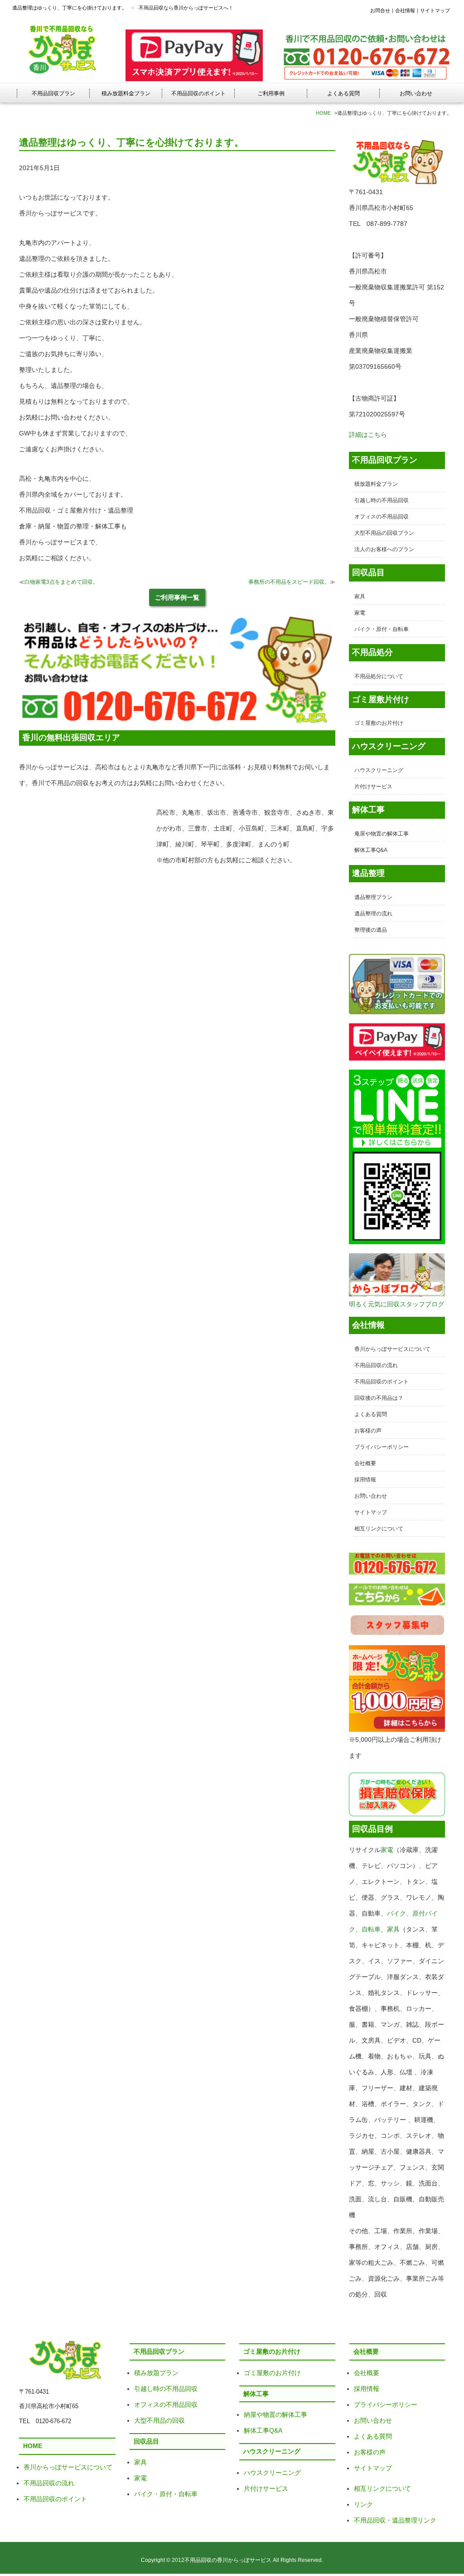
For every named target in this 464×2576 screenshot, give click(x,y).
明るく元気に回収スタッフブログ (396, 1304)
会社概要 (365, 1463)
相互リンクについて (379, 1529)
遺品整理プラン (373, 897)
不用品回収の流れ (376, 1365)
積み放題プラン (156, 2373)
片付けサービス (373, 787)
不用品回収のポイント (198, 93)
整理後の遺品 (371, 930)
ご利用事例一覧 (177, 597)
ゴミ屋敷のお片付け (379, 723)
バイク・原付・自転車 (382, 629)
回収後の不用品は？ (379, 1398)
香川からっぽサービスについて (392, 1349)
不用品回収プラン (53, 93)
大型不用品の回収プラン (384, 533)
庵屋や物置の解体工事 (382, 834)
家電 (360, 613)
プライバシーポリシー (382, 1447)
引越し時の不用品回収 (382, 500)
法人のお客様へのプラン (384, 549)
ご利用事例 (271, 93)
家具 (360, 596)
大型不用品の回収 (159, 2420)
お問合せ (380, 10)
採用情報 (365, 1480)
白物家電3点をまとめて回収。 (61, 582)
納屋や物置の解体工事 (275, 2415)
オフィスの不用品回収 (382, 517)
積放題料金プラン (376, 484)
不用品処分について (379, 676)
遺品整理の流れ (373, 914)
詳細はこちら (368, 435)
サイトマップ (435, 10)
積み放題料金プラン (126, 93)
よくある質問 (343, 93)
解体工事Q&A (371, 850)
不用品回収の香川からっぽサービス (228, 2560)
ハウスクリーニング (379, 770)
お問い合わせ (416, 93)
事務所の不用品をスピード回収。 (289, 582)
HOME (323, 113)
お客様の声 (368, 1431)
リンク (363, 2504)
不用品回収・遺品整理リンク (395, 2520)
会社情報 (405, 10)
